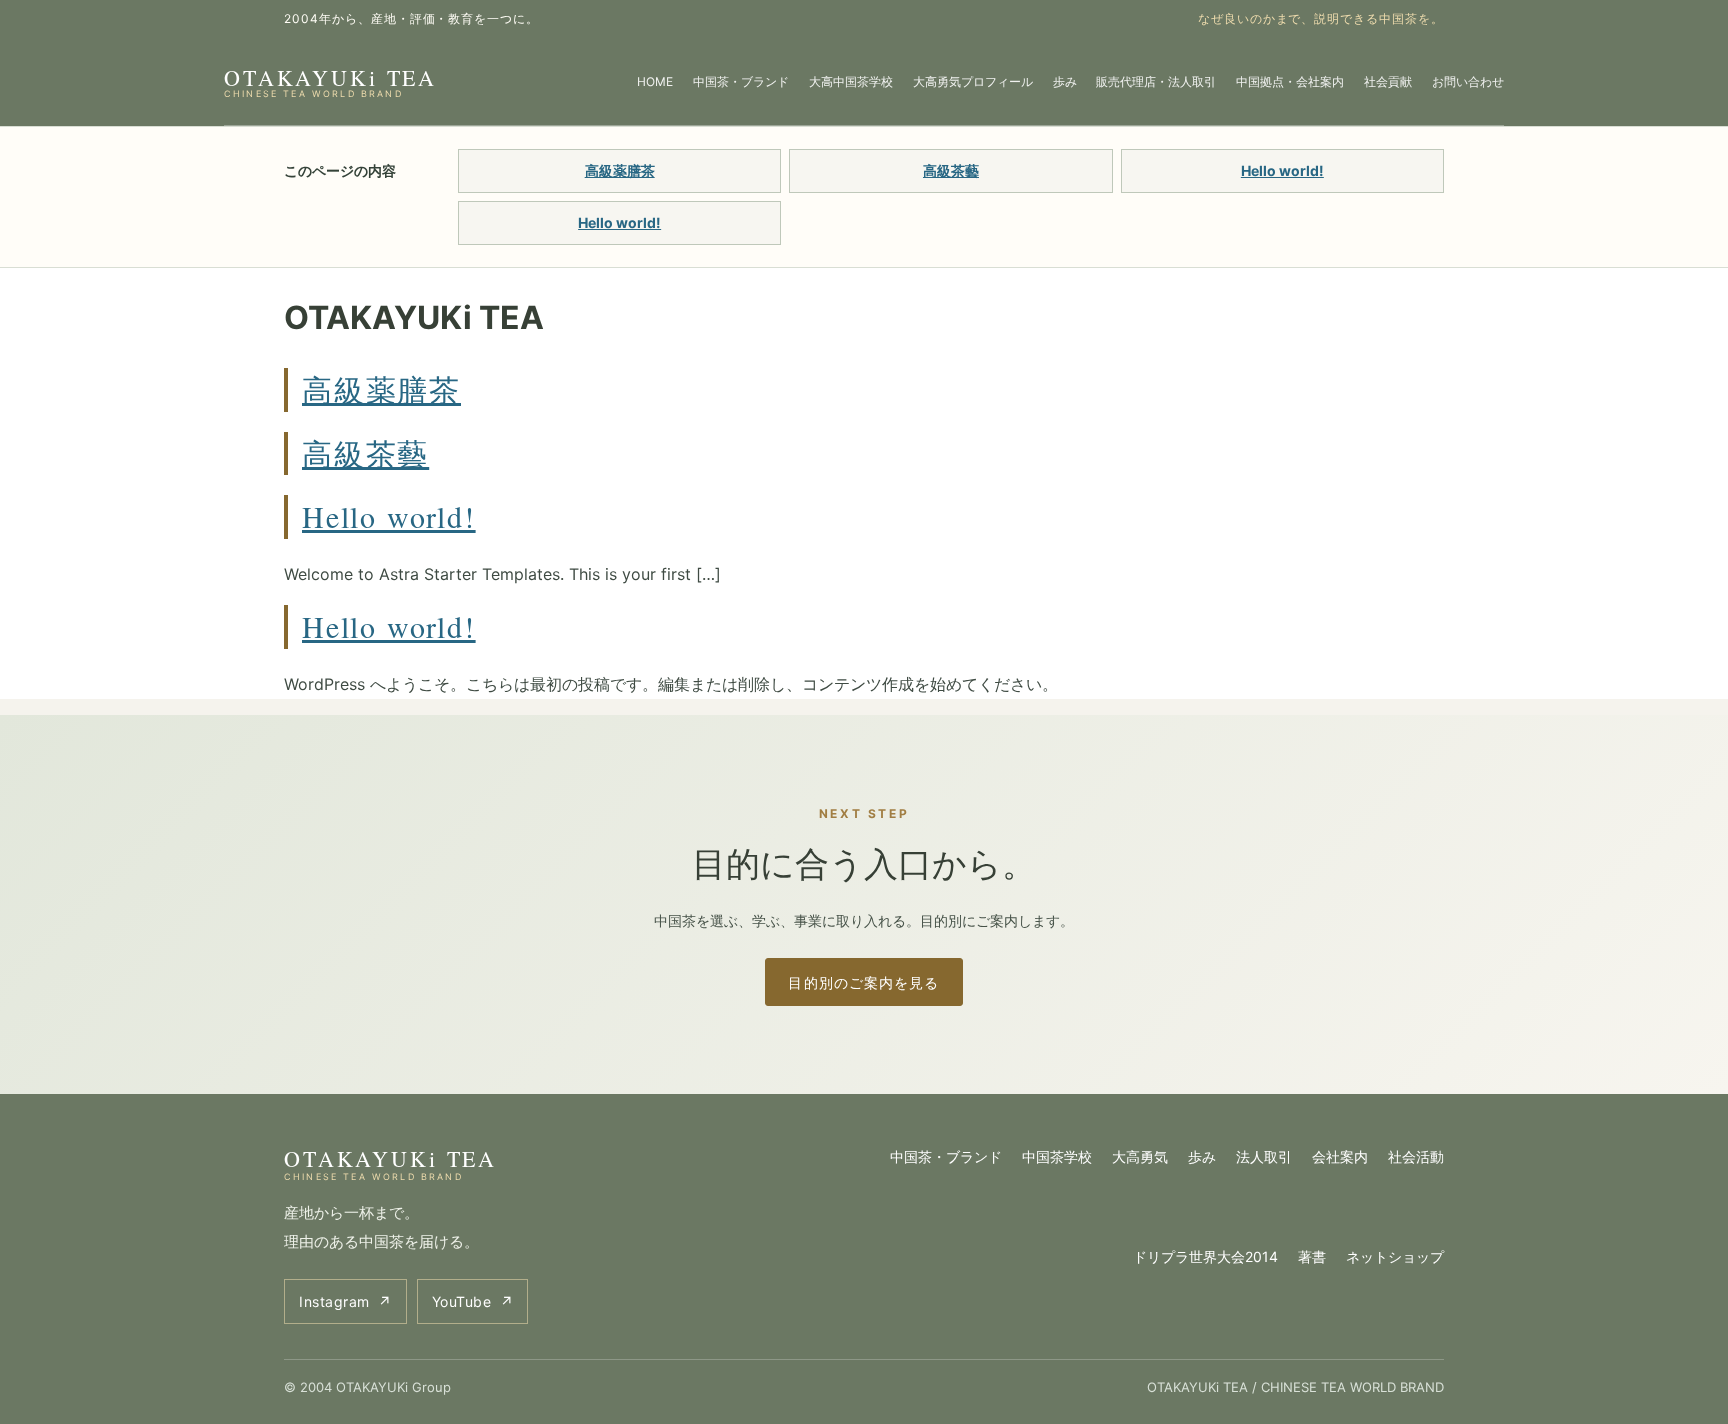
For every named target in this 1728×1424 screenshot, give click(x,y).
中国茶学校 (1057, 1156)
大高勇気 (1140, 1156)
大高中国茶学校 (851, 81)
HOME (655, 81)
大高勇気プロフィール (973, 81)
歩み (1065, 81)
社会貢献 (1388, 81)
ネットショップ (1395, 1256)
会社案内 (1340, 1156)
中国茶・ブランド (741, 81)
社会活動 (1416, 1156)
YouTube (472, 1301)
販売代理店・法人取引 (1156, 81)
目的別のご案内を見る (863, 982)
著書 (1312, 1256)
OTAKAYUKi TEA (330, 81)
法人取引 (1264, 1156)
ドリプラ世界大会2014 (1205, 1256)
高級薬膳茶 (620, 170)
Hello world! (1282, 170)
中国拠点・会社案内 (1290, 81)
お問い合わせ (1468, 81)
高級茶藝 (951, 170)
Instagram (345, 1301)
